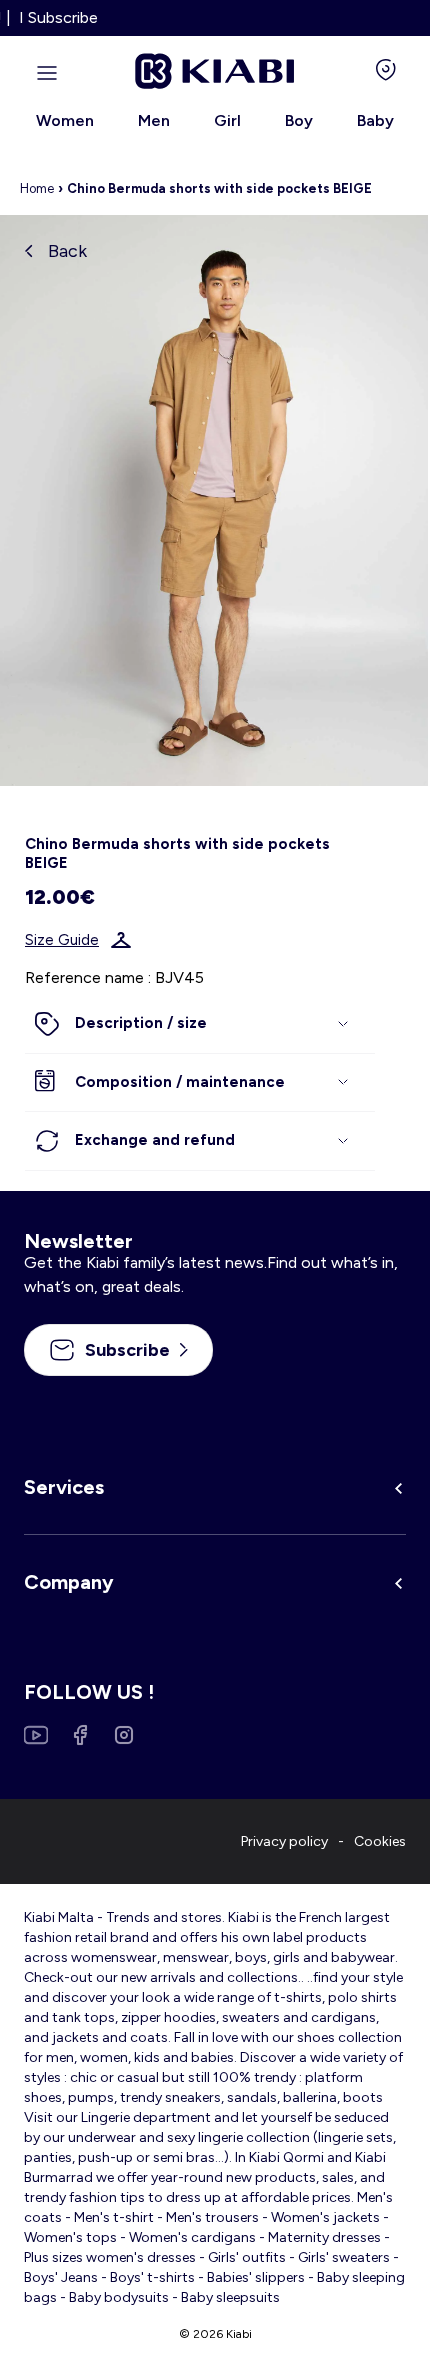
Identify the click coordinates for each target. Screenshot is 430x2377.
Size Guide (62, 940)
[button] (200, 1024)
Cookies (380, 1841)
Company (69, 1582)
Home (37, 188)
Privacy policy (284, 1841)
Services (64, 1487)
